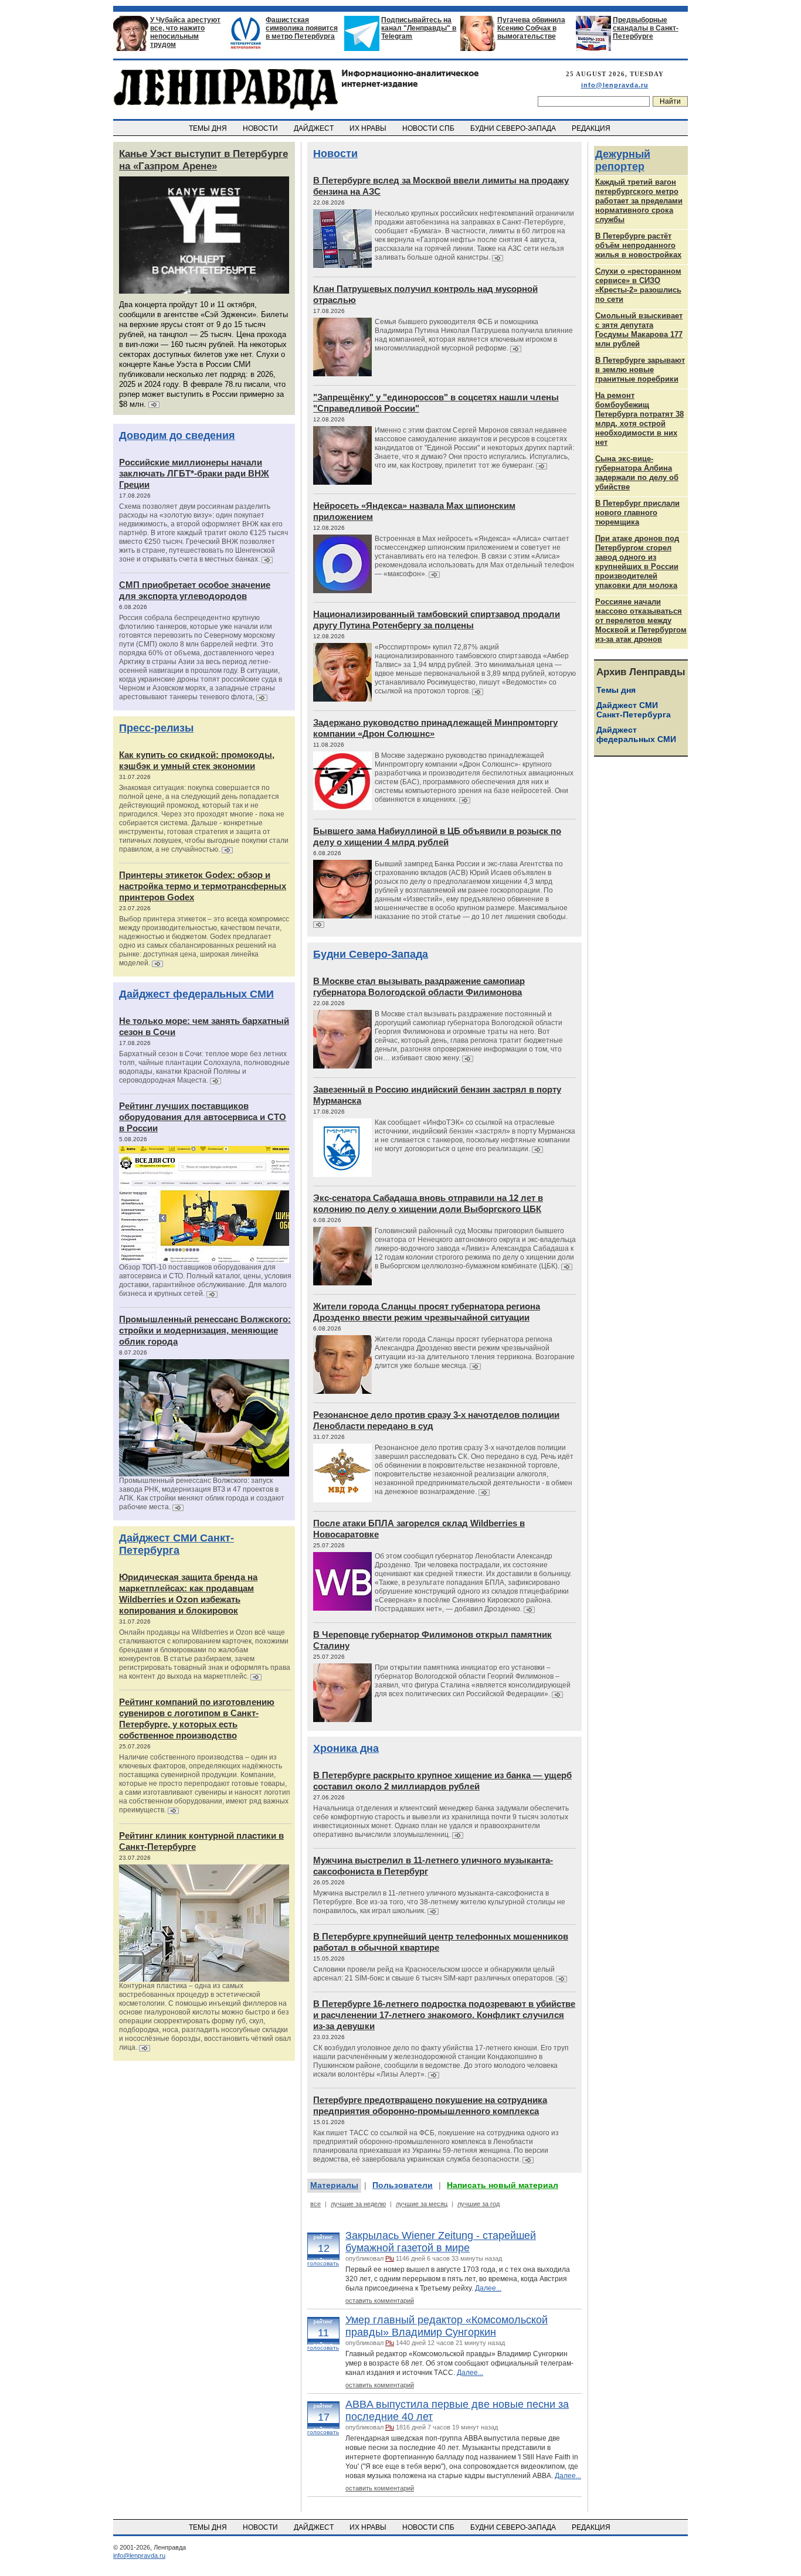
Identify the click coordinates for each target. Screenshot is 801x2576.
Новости (335, 154)
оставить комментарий (380, 2301)
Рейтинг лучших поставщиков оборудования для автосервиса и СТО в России (203, 1117)
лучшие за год (478, 2204)
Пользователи (403, 2185)
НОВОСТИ (261, 128)
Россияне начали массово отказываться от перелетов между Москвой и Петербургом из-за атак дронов (641, 620)
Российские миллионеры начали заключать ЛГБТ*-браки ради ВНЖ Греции (194, 473)
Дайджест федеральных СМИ (196, 994)
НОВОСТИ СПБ (429, 128)
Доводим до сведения (177, 435)
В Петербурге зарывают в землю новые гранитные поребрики (640, 370)
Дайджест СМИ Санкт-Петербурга (177, 1544)
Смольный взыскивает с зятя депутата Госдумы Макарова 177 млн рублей (639, 330)
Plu (390, 2258)
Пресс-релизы (156, 728)
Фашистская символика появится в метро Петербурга (302, 28)
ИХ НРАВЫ (369, 128)
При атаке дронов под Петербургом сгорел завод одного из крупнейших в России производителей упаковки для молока (637, 562)
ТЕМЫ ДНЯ (209, 128)
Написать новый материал (503, 2185)
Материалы (334, 2185)
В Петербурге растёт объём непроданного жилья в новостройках (638, 245)
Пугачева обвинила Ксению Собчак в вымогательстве (531, 28)
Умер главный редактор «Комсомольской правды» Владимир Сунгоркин (447, 2326)
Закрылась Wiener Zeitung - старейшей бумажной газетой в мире (441, 2242)
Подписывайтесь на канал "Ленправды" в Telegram (419, 28)
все (315, 2204)
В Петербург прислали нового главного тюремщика (637, 513)
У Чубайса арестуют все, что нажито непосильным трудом (185, 32)
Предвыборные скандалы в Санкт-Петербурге (646, 28)
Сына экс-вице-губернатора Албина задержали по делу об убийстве (637, 473)
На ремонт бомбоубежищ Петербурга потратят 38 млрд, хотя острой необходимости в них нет (639, 419)
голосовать (323, 2263)
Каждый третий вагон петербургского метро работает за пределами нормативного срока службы (639, 201)
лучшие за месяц (422, 2204)
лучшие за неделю (358, 2204)
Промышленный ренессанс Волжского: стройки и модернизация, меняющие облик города (205, 1330)
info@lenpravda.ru (615, 85)
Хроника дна (346, 1748)
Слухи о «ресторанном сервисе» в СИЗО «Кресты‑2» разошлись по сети (638, 285)
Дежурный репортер (623, 160)
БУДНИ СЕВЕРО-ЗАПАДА (514, 128)
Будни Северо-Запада (371, 954)
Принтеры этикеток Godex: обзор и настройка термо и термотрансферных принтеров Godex (203, 886)
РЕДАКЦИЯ (592, 128)
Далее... (488, 2288)
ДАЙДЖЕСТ (315, 128)
